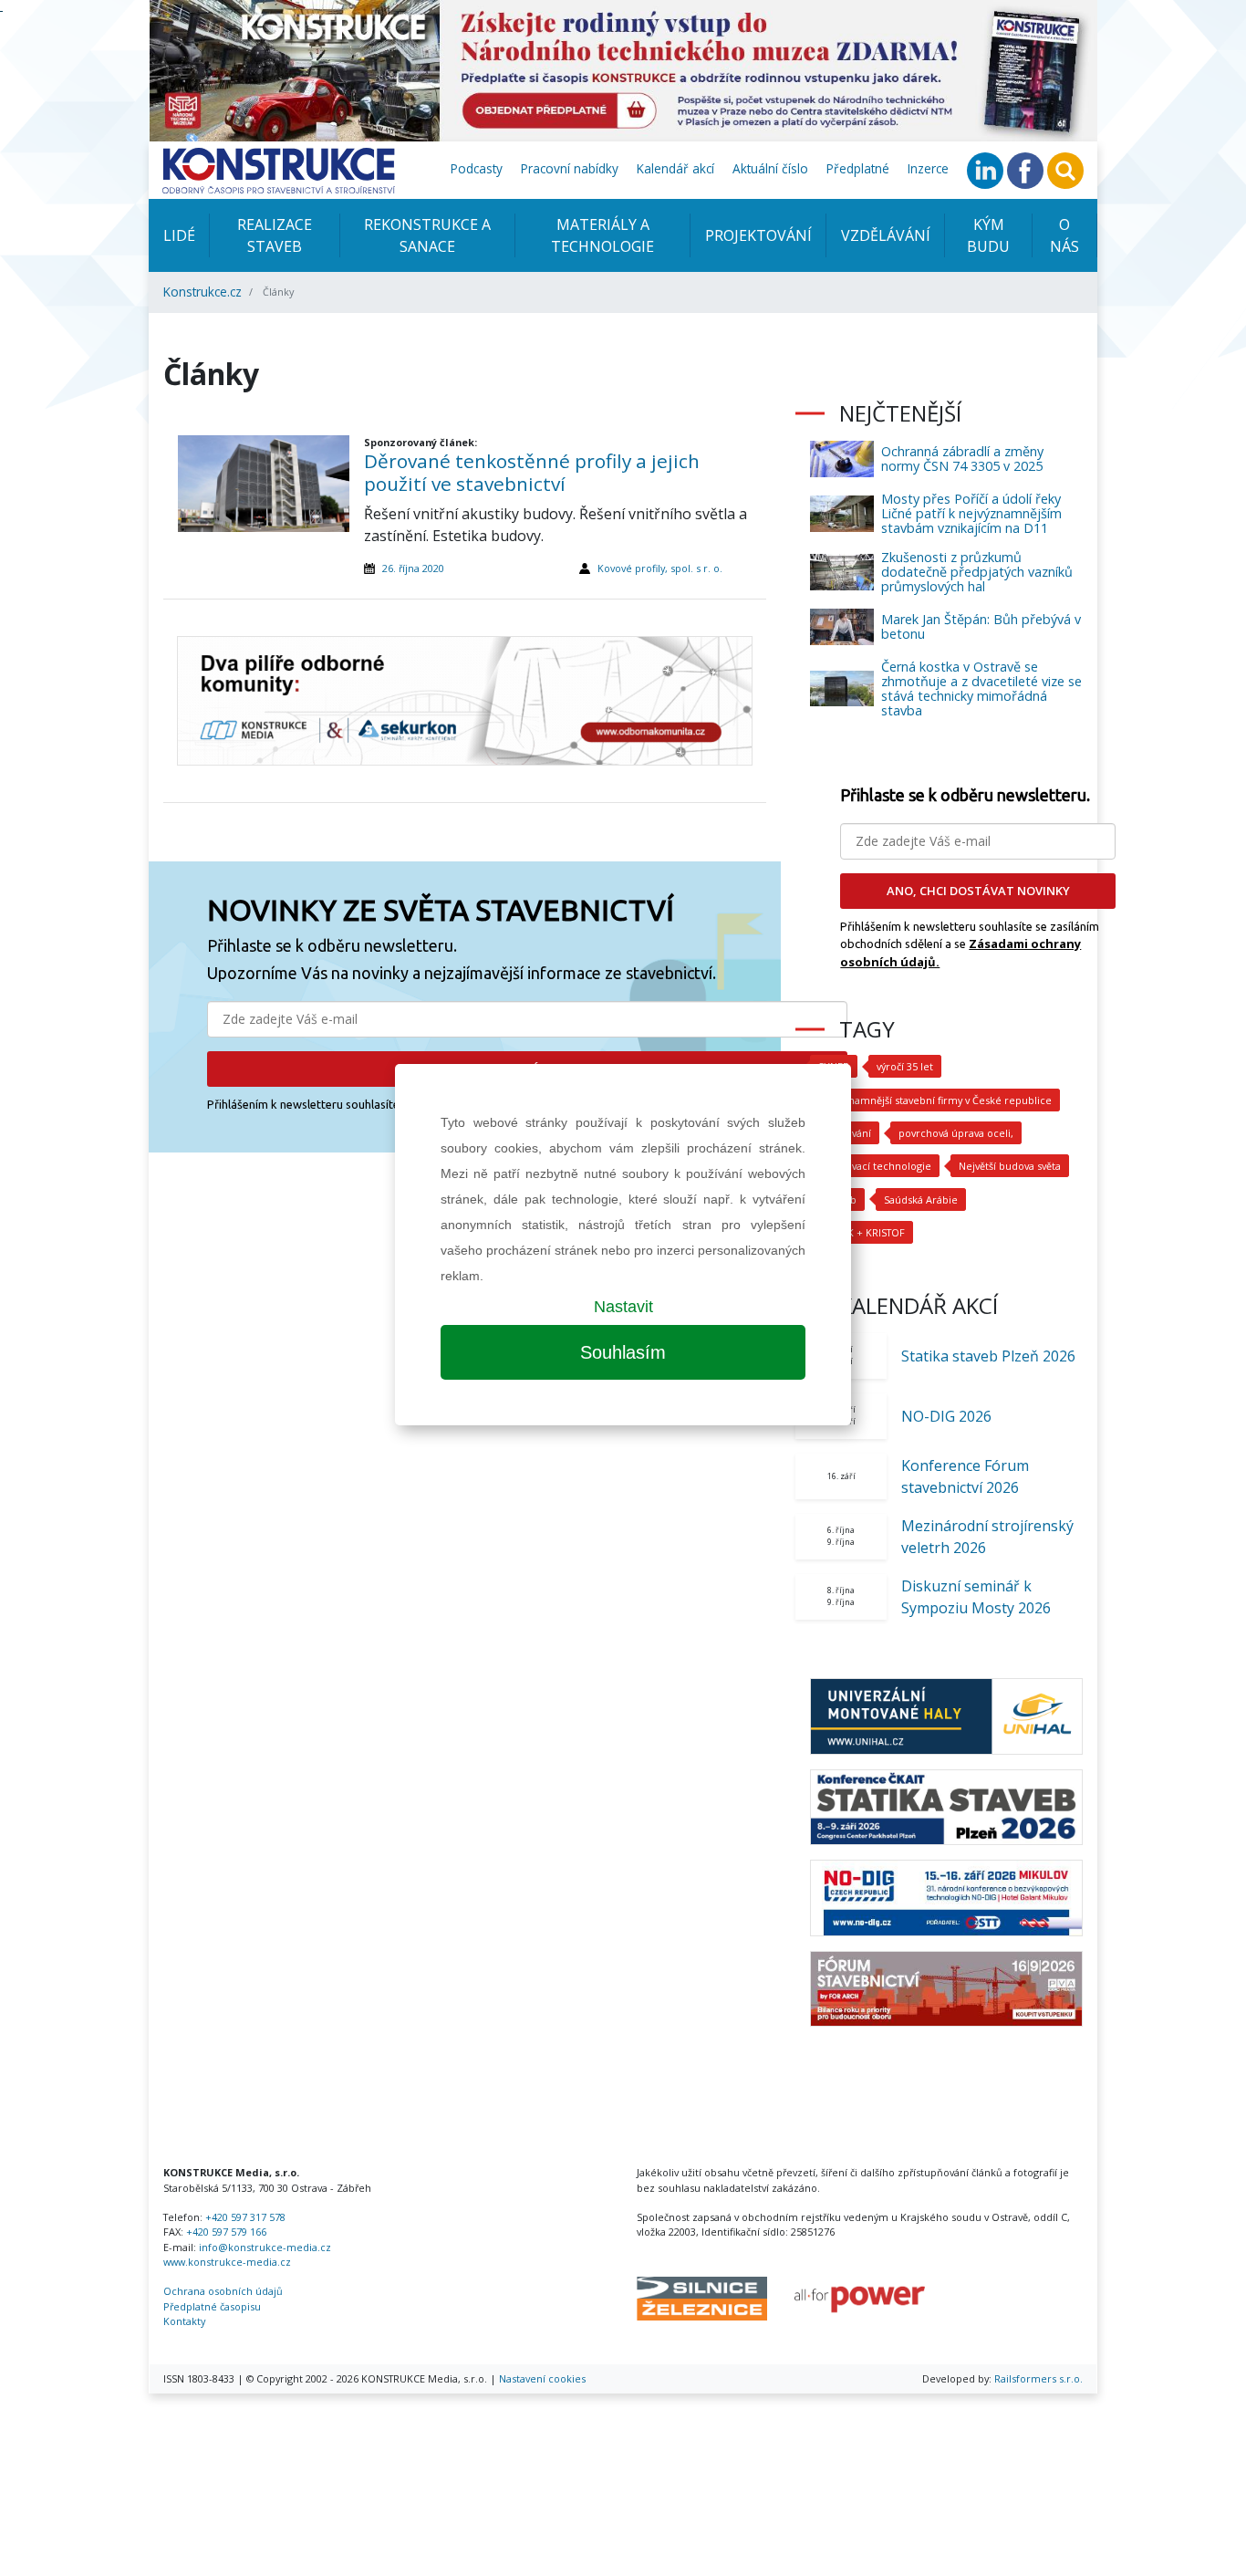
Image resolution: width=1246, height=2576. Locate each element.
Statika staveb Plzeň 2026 (988, 1356)
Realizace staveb (275, 235)
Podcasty (477, 168)
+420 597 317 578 (245, 2217)
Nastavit (623, 1307)
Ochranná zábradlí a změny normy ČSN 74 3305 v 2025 (962, 459)
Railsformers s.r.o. (1038, 2378)
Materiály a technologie (602, 235)
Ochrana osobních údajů (223, 2291)
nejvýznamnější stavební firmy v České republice (935, 1100)
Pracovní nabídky (570, 168)
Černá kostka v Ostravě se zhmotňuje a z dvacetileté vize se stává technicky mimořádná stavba (981, 688)
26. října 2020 (413, 568)
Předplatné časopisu (212, 2306)
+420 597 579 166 (226, 2232)
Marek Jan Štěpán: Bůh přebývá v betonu (981, 626)
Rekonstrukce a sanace (427, 235)
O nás (1064, 235)
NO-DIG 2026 (946, 1416)
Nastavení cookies (542, 2378)
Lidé (179, 235)
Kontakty (184, 2321)
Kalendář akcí (675, 168)
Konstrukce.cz (202, 292)
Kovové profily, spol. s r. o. (660, 568)
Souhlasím (623, 1352)
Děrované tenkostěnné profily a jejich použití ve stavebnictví (532, 472)
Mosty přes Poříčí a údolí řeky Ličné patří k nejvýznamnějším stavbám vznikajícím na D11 (971, 513)
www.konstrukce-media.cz (227, 2262)
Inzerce (928, 168)
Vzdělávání (886, 235)
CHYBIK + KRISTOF (862, 1232)
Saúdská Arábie (921, 1199)
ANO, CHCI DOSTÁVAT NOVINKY (978, 891)
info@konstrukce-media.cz (265, 2247)
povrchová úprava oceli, (956, 1133)
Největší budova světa (1010, 1166)
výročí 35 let (905, 1066)
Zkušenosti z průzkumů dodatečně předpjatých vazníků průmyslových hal (977, 572)
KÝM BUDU (988, 235)
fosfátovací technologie (875, 1166)
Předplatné (858, 168)
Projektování (758, 235)
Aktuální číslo (770, 168)
